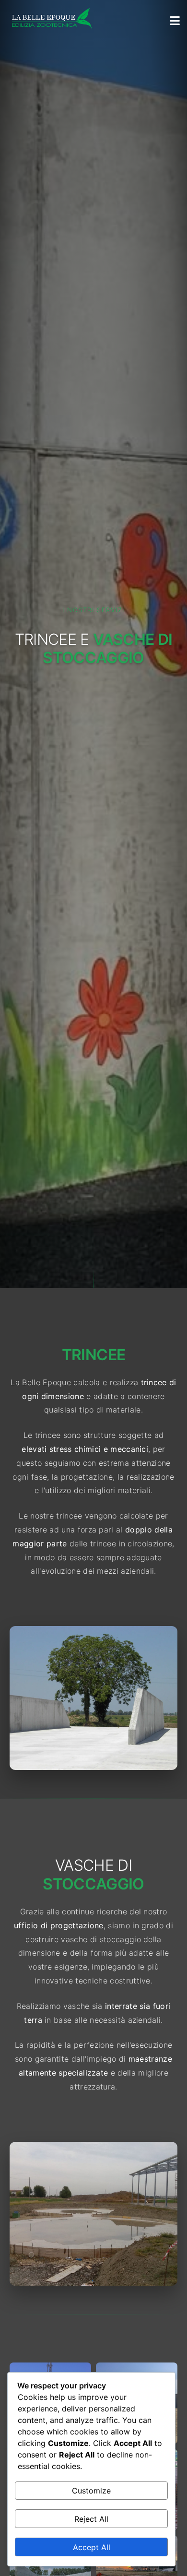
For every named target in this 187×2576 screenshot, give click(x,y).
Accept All (92, 2547)
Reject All (91, 2519)
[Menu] (175, 20)
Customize (91, 2491)
